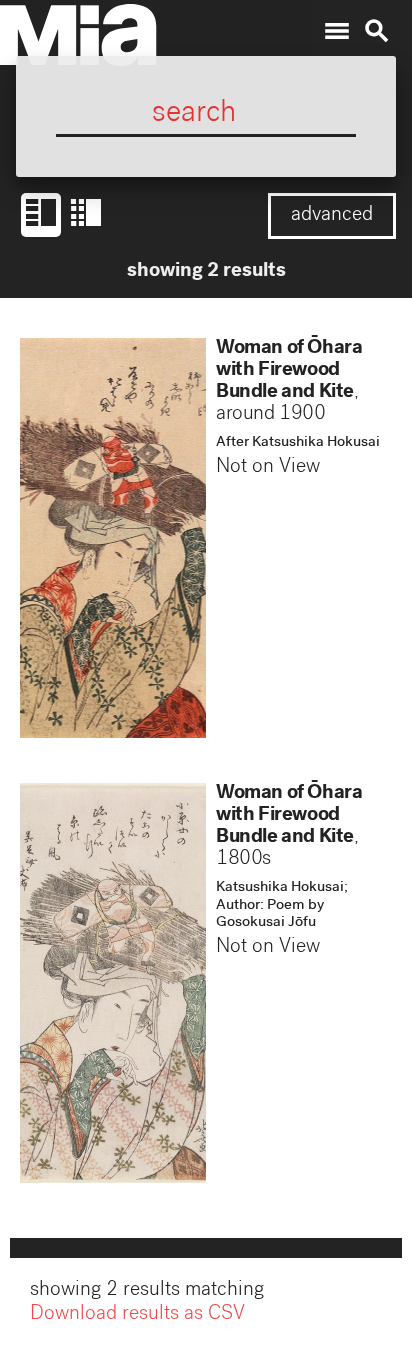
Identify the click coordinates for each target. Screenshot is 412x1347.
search (377, 31)
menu (337, 31)
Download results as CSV (137, 1315)
